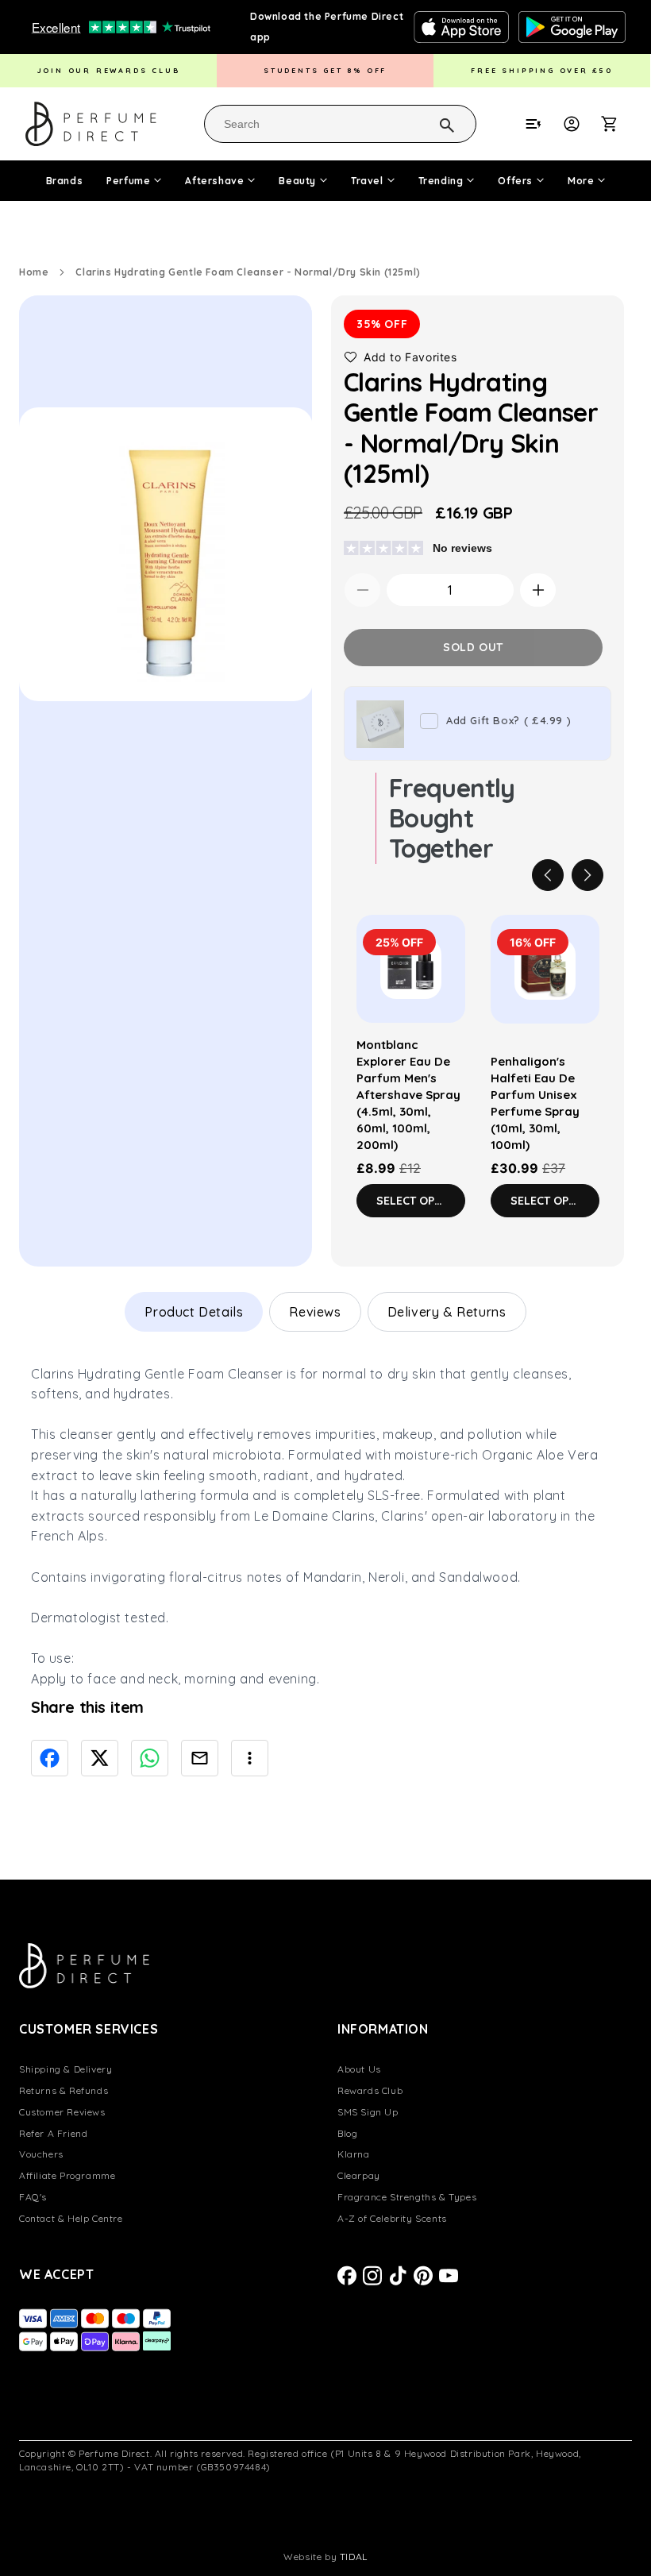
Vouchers (41, 2154)
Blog (347, 2133)
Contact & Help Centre (71, 2218)
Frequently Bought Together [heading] (452, 818)
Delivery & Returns (447, 1312)
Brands (65, 181)
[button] (618, 124)
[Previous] (548, 875)
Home (34, 272)
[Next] (587, 875)
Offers (515, 181)
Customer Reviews (62, 2112)
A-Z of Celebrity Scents (392, 2218)
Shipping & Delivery (65, 2069)
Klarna (354, 2154)
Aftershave (214, 181)
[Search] (426, 123)
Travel (367, 181)
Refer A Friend (53, 2133)
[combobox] (340, 124)
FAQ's (33, 2197)
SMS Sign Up (368, 2112)
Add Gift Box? (508, 720)
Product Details (194, 1312)
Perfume (128, 181)
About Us (359, 2069)
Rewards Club (370, 2090)
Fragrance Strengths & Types (407, 2197)
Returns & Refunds (64, 2090)
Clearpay (359, 2175)
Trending (441, 181)
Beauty (297, 181)
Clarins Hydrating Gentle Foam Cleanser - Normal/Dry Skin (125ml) (248, 272)
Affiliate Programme (67, 2175)
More (581, 181)
